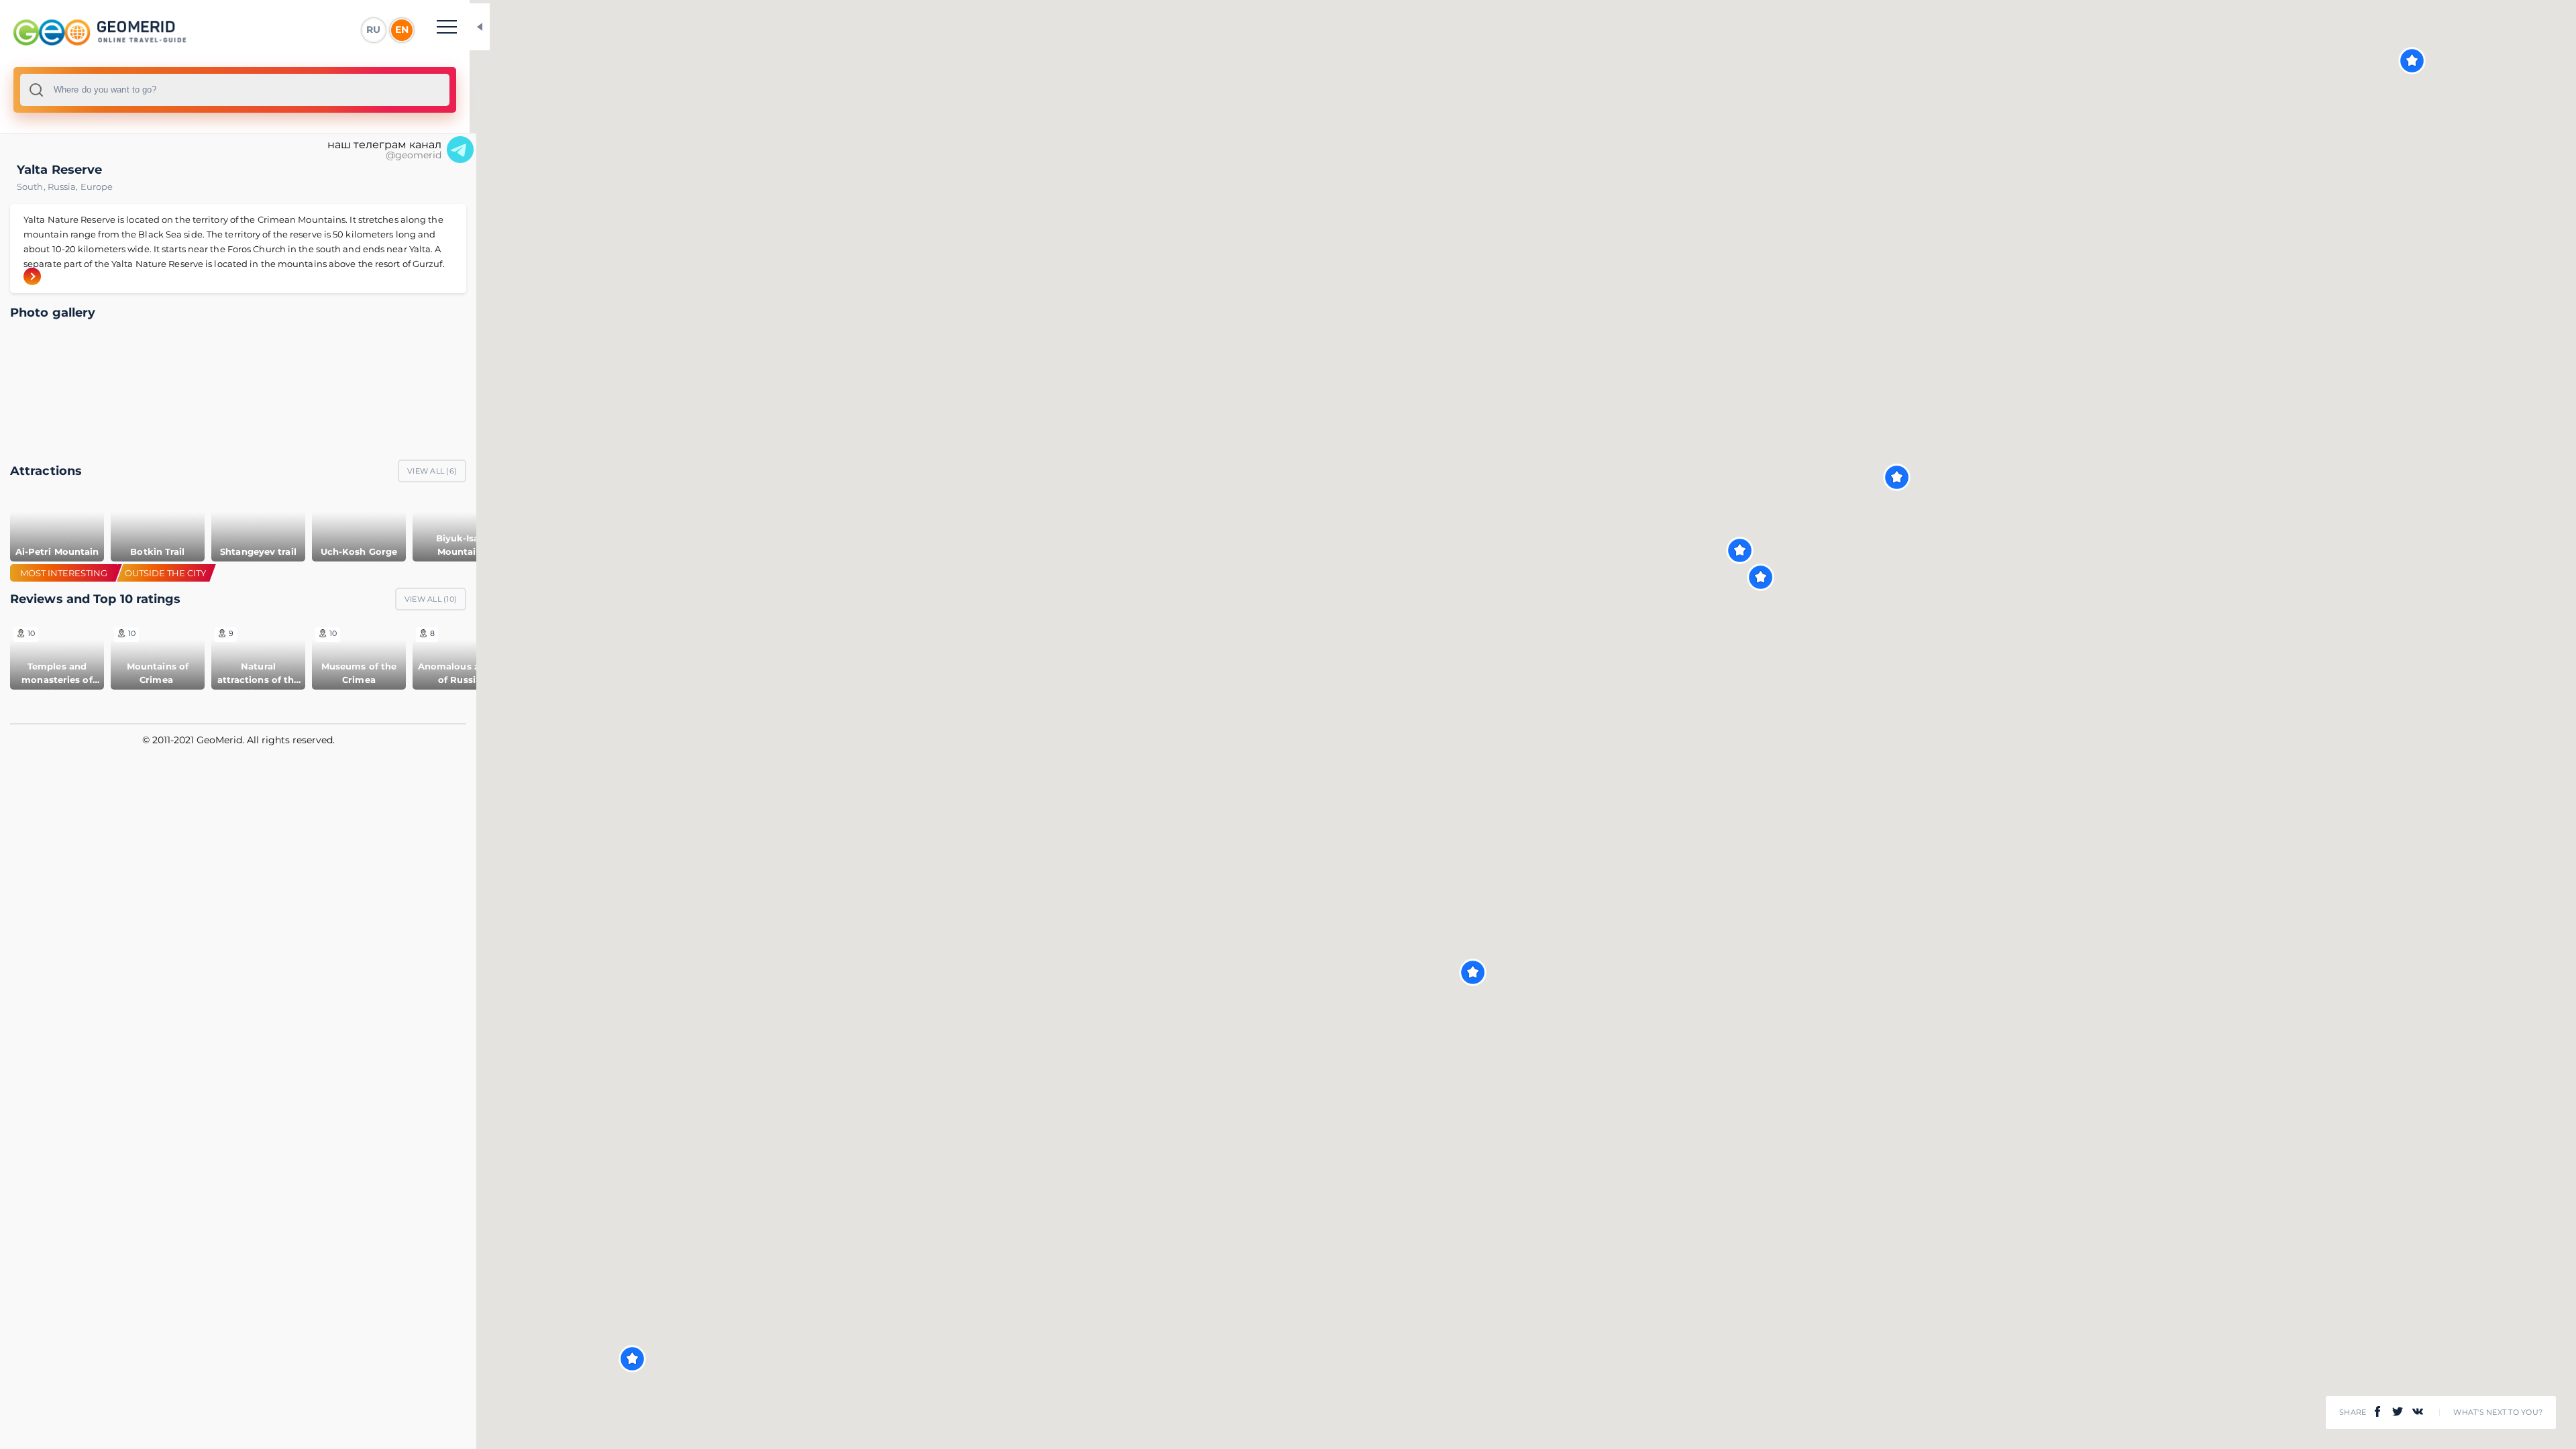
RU (373, 30)
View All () (432, 471)
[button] (2412, 61)
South (32, 186)
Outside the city (165, 573)
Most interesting (64, 573)
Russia (64, 186)
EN (402, 30)
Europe (97, 186)
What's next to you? (2498, 1412)
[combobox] (235, 90)
